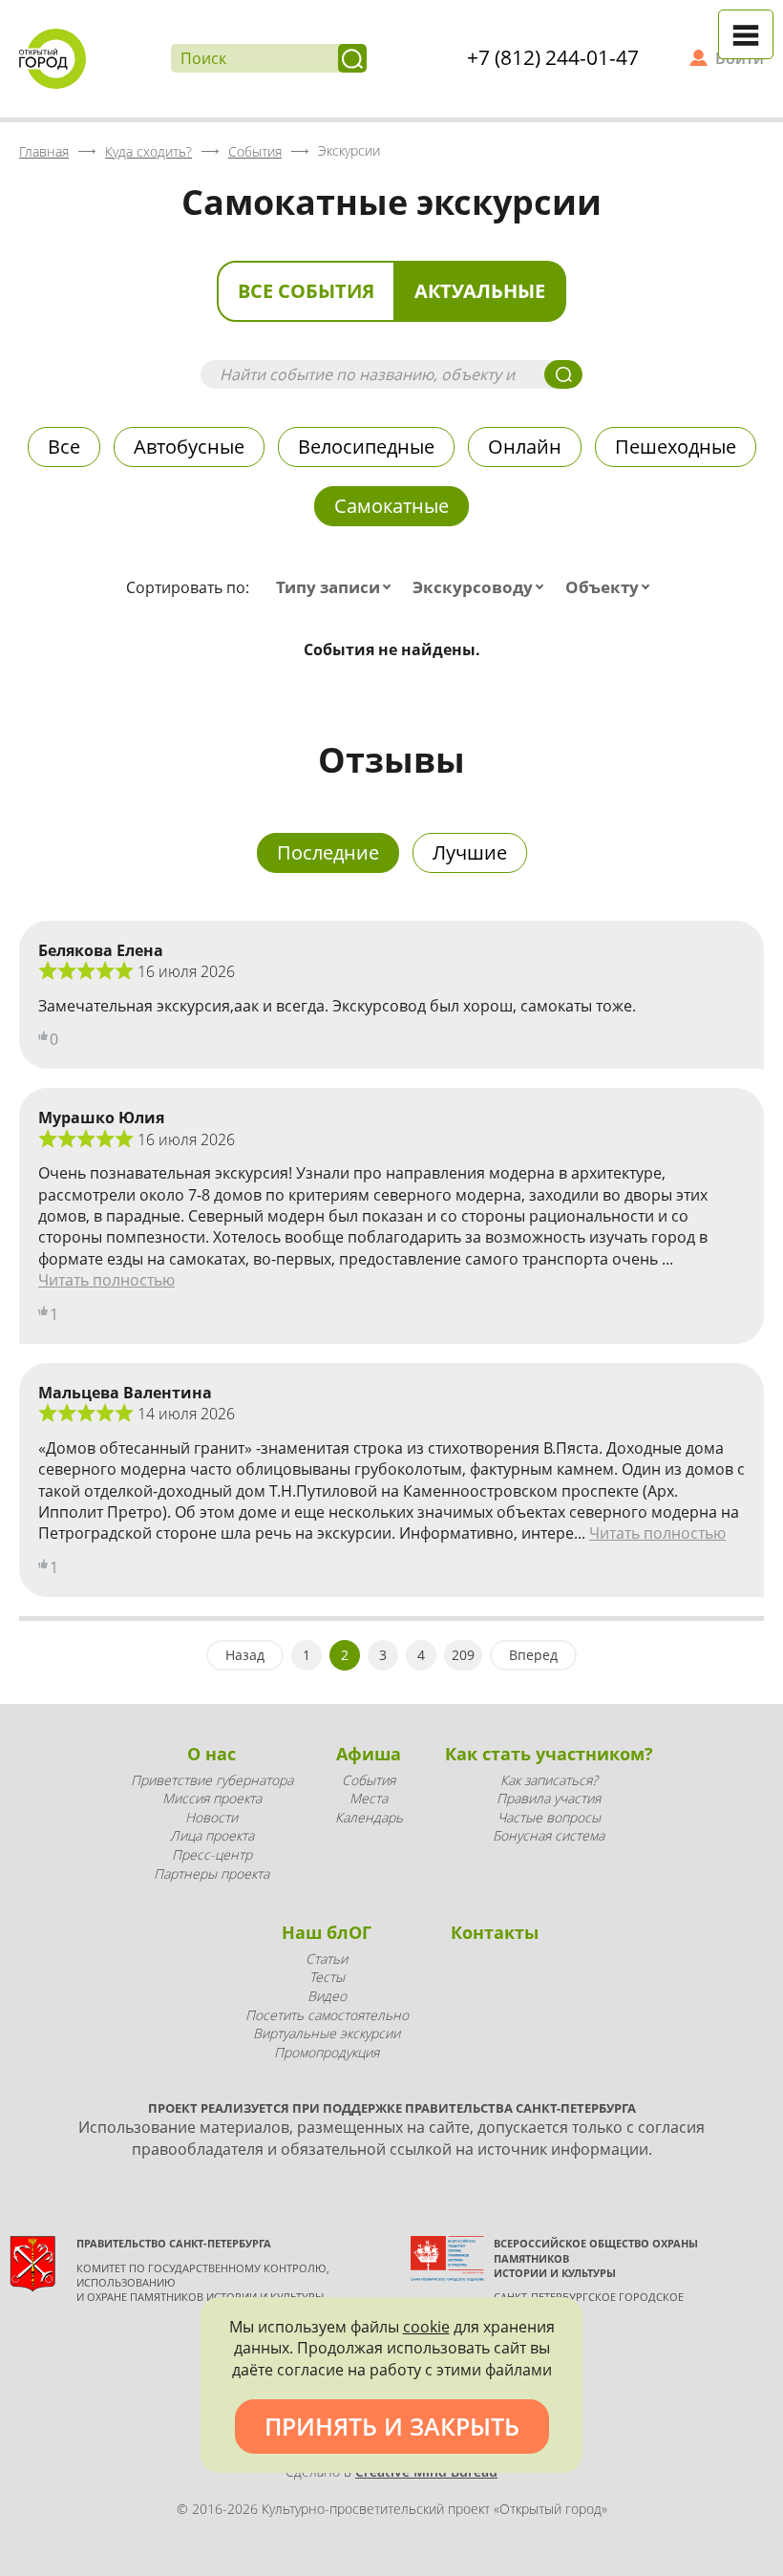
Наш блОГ (327, 1932)
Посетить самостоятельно (327, 2015)
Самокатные (391, 506)
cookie (426, 2327)
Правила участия (549, 1798)
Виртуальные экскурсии (327, 2033)
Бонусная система (549, 1835)
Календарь (369, 1817)
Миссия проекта (212, 1798)
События (369, 1780)
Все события (306, 291)
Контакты (495, 1932)
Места (369, 1798)
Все (64, 447)
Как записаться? (549, 1780)
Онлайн (525, 447)
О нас (212, 1754)
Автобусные (189, 447)
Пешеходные (676, 447)
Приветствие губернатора (212, 1780)
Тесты (327, 1977)
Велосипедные (366, 447)
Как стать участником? (549, 1754)
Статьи (327, 1959)
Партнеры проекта (212, 1873)
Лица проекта (212, 1835)
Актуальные (480, 291)
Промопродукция (327, 2052)
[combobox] (338, 587)
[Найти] (352, 58)
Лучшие (470, 852)
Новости (212, 1817)
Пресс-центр (212, 1854)
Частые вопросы (549, 1817)
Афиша (369, 1754)
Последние (328, 852)
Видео (327, 1996)
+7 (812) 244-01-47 (553, 57)
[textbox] (338, 587)
